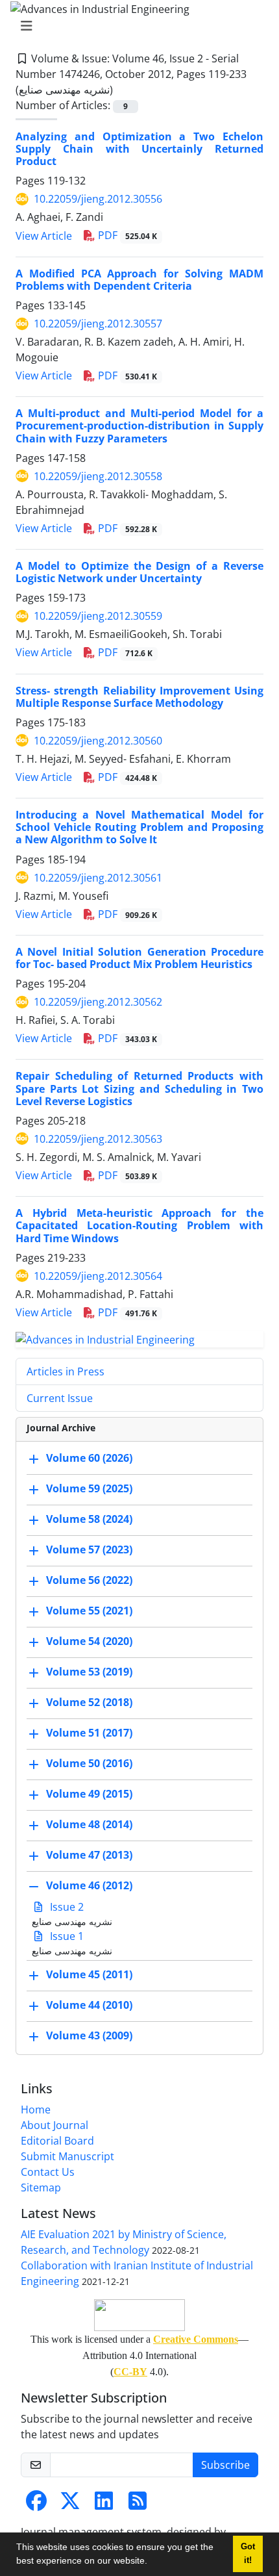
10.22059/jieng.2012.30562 (98, 1002)
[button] (152, 2562)
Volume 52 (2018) (89, 1703)
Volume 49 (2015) (89, 1794)
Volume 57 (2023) (89, 1550)
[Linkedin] (104, 2505)
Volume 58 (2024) (89, 1520)
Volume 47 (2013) (89, 1855)
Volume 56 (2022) (89, 1581)
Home (36, 2110)
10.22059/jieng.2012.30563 (98, 1139)
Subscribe (225, 2465)
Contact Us (48, 2172)
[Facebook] (36, 2505)
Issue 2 (66, 1907)
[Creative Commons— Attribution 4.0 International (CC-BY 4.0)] (139, 2315)
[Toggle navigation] (136, 26)
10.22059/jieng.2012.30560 (98, 741)
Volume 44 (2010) (89, 2006)
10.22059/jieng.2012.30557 (98, 324)
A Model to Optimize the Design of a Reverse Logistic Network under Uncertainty (139, 572)
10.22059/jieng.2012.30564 (98, 1276)
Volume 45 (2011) (89, 1975)
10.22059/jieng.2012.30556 (98, 199)
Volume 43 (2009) (89, 2036)
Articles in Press (66, 1371)
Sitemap (41, 2187)
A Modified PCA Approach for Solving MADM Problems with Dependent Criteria (139, 280)
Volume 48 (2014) (89, 1825)
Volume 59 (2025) (89, 1489)
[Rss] (138, 2505)
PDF (126, 235)
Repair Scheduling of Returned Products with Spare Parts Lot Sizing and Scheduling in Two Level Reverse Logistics (139, 1088)
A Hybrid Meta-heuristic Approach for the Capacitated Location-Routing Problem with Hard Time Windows (139, 1225)
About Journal (55, 2125)
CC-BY (130, 2372)
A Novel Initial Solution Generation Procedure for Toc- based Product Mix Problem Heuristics (139, 958)
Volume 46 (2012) (89, 1886)
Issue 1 (66, 1936)
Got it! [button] (248, 2554)
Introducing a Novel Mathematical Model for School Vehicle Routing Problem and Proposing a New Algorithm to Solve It (139, 827)
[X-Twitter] (70, 2505)
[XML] (123, 90)
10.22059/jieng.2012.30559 (98, 616)
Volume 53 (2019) (89, 1672)
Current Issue (60, 1398)
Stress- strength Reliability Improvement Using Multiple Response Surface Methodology (139, 697)
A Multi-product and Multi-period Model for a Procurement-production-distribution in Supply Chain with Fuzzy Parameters (139, 426)
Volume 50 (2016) (89, 1764)
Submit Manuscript (67, 2156)
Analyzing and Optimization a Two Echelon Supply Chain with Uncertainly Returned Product (139, 149)
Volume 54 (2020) (89, 1642)
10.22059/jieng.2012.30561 (98, 878)
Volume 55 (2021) (89, 1611)
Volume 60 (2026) (89, 1459)
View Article (44, 236)
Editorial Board (57, 2141)
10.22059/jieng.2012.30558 (98, 476)
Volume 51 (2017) (89, 1733)
